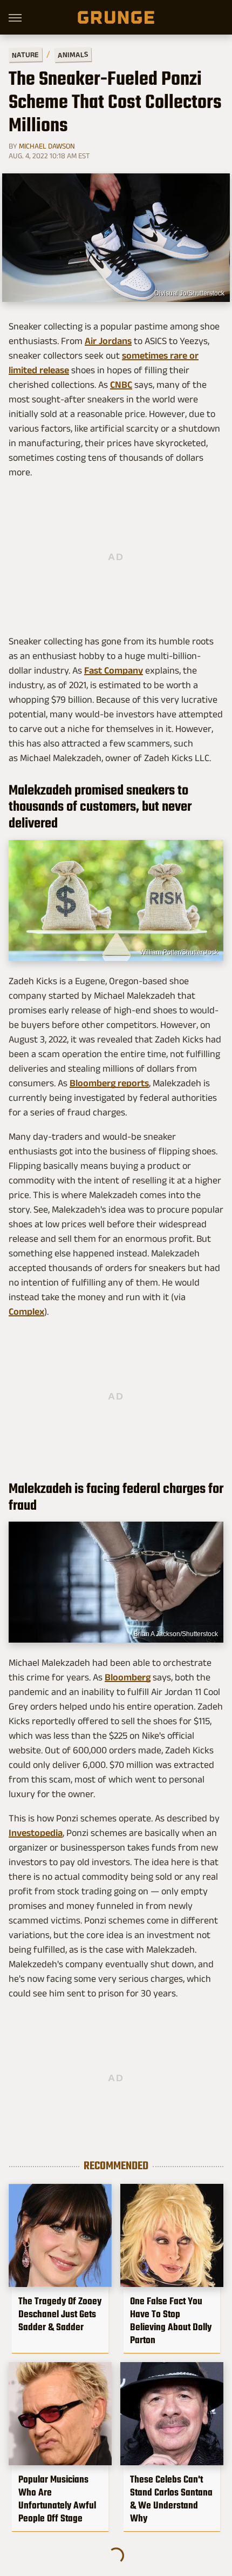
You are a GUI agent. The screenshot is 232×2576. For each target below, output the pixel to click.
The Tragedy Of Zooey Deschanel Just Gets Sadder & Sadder (60, 2314)
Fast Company (114, 670)
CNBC (121, 385)
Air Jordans (108, 341)
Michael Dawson (47, 146)
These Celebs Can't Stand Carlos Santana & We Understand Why (171, 2499)
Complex (26, 1311)
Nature (25, 54)
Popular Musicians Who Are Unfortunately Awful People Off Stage (57, 2499)
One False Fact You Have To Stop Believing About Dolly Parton (171, 2321)
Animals (73, 54)
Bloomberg (128, 1677)
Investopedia (36, 1833)
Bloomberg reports (109, 1083)
